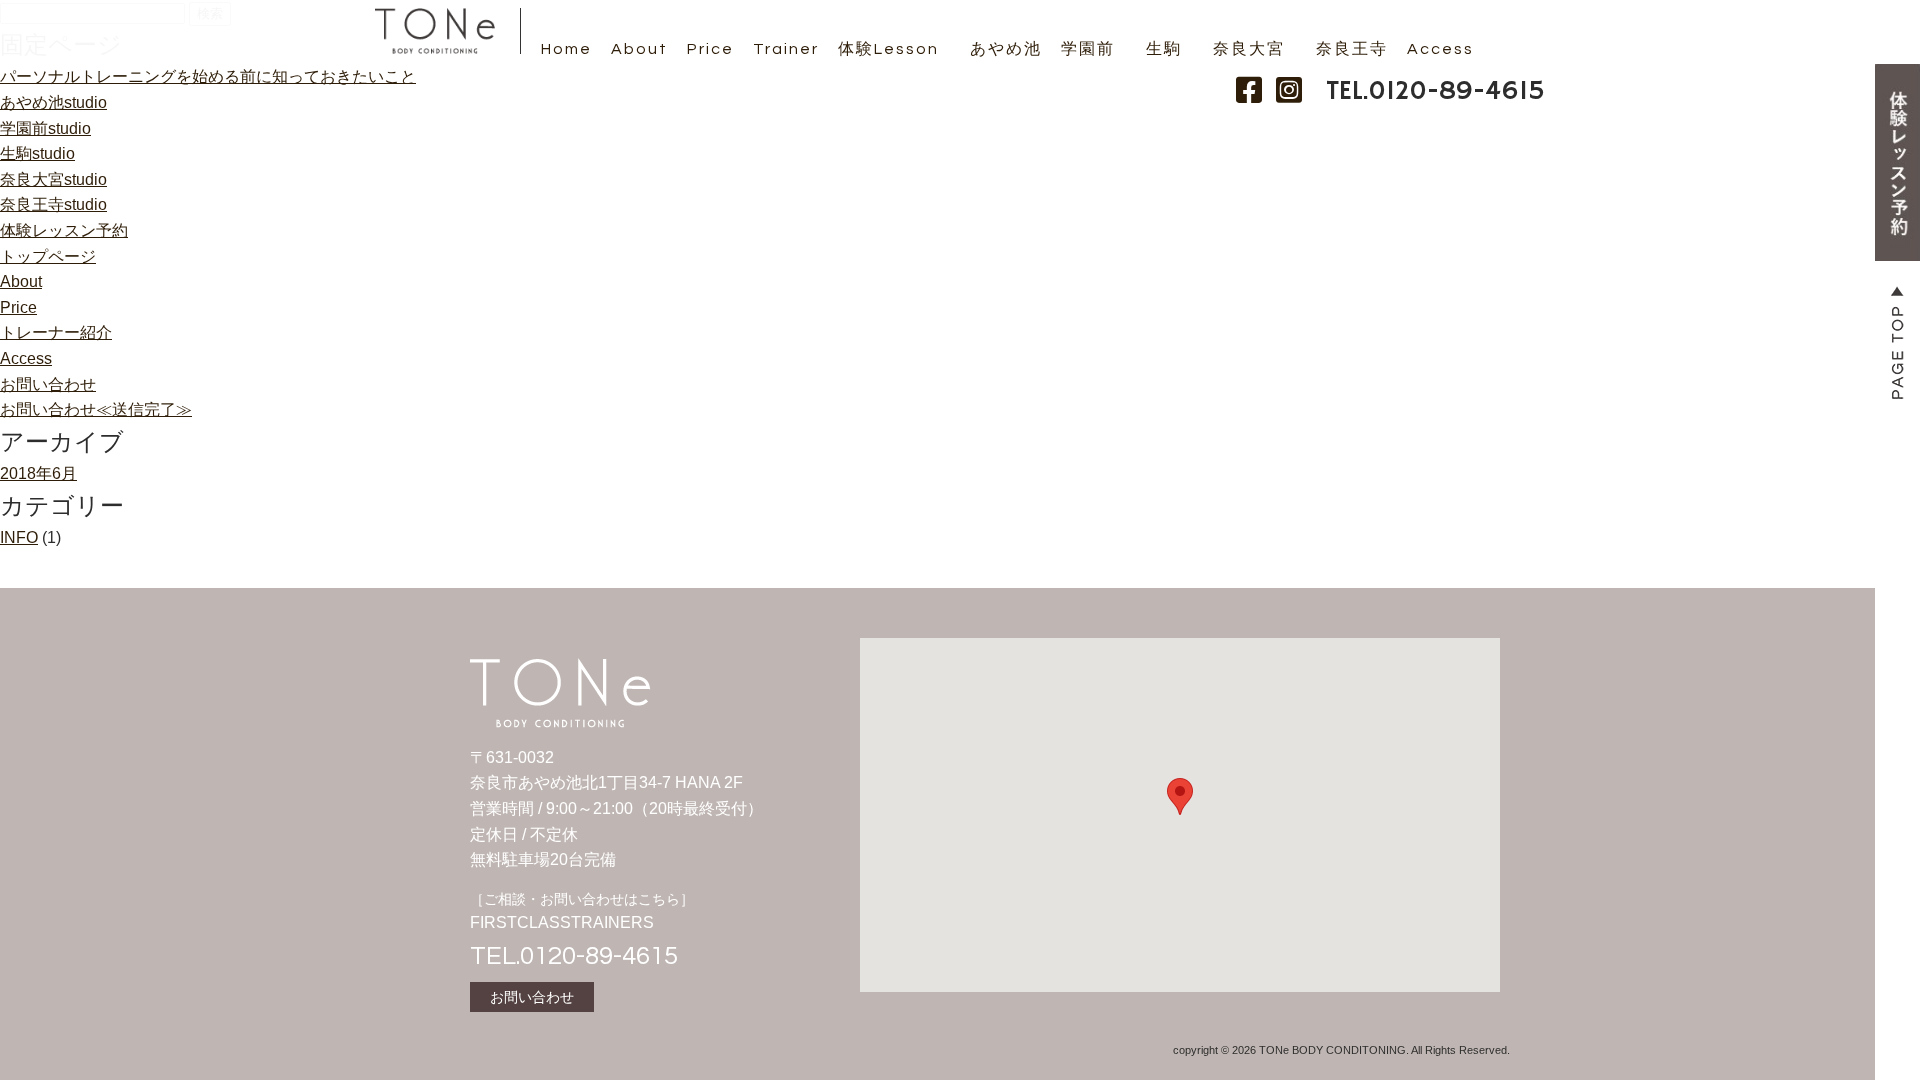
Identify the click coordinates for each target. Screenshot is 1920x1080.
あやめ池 (1006, 49)
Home (566, 49)
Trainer (786, 49)
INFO (19, 537)
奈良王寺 (1352, 49)
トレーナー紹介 (56, 332)
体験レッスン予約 (64, 230)
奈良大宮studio (53, 179)
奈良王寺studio (53, 204)
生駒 (1164, 49)
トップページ (48, 256)
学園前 (1088, 49)
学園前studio (45, 128)
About (639, 49)
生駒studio (37, 153)
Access (1440, 49)
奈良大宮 (1249, 49)
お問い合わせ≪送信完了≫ (96, 409)
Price (710, 49)
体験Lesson (888, 49)
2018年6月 (38, 473)
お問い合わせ (48, 384)
